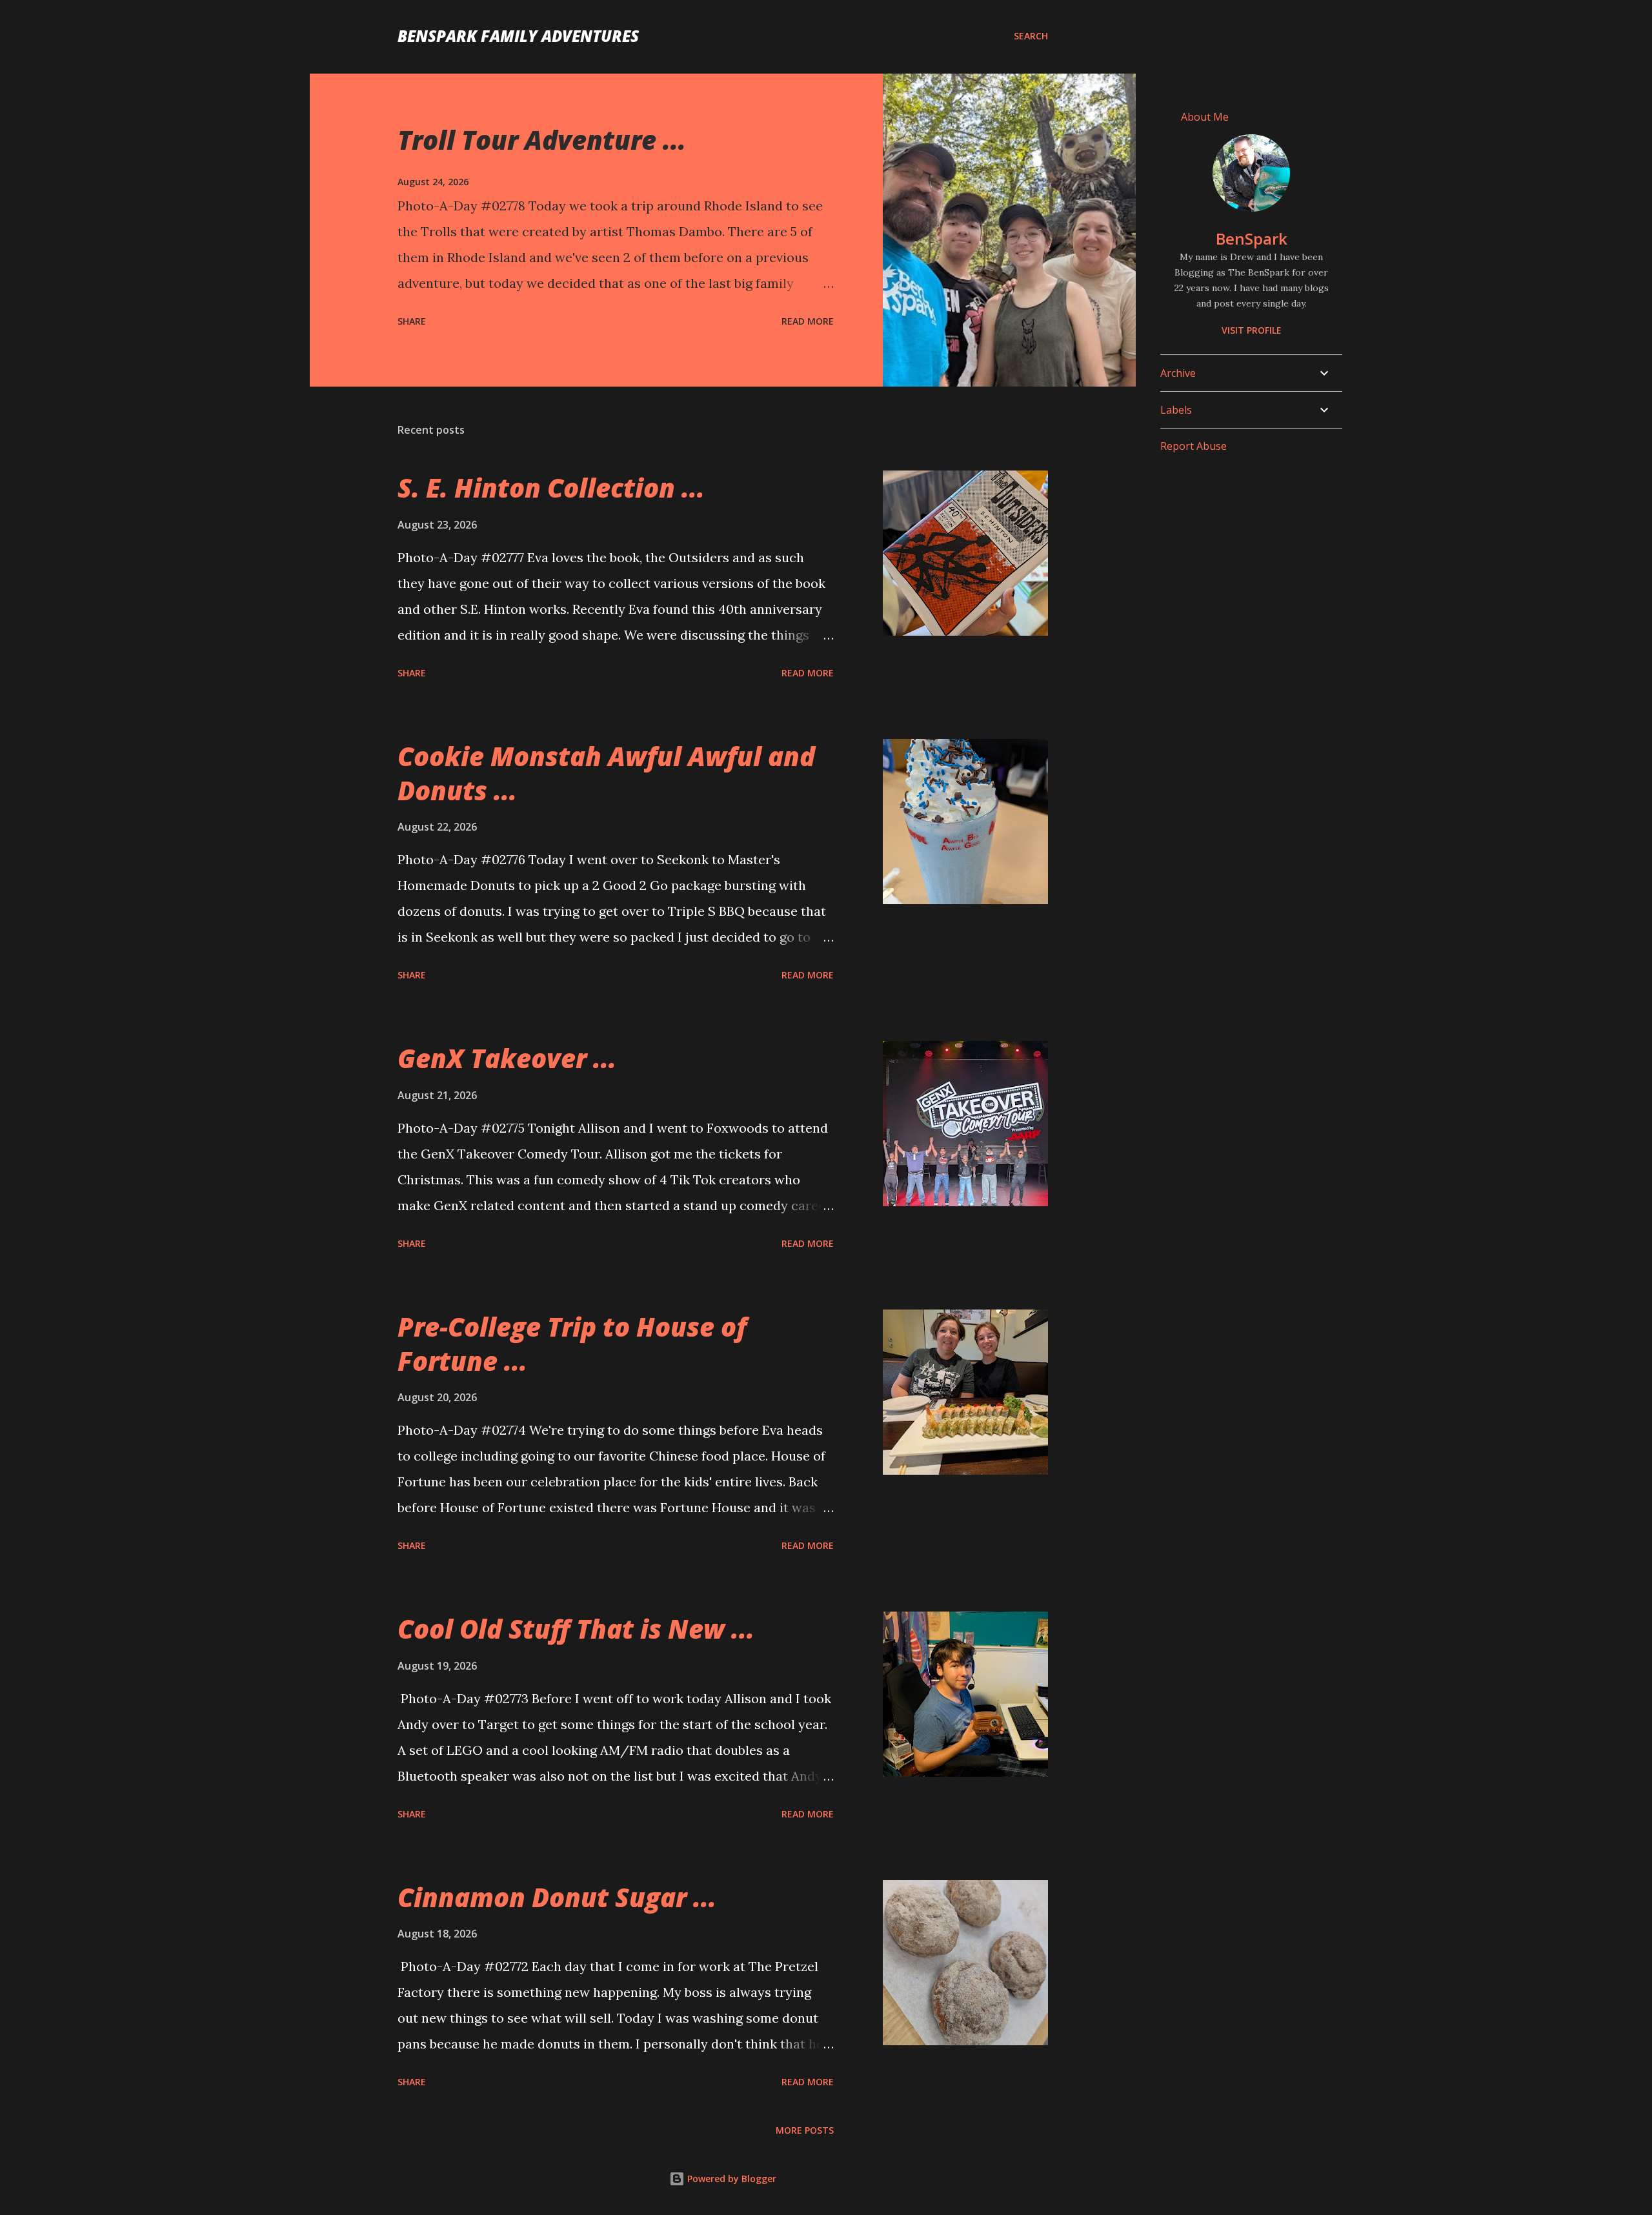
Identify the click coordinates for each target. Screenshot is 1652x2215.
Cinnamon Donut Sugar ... (557, 1897)
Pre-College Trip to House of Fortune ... (572, 1344)
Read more (808, 321)
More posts (805, 2130)
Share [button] (412, 321)
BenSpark (1252, 238)
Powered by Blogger (730, 2179)
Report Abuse (1194, 446)
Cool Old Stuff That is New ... (576, 1629)
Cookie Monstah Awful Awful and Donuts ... (606, 773)
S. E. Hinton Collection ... (551, 488)
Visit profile (1252, 330)
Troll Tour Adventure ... (542, 140)
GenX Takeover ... (507, 1058)
